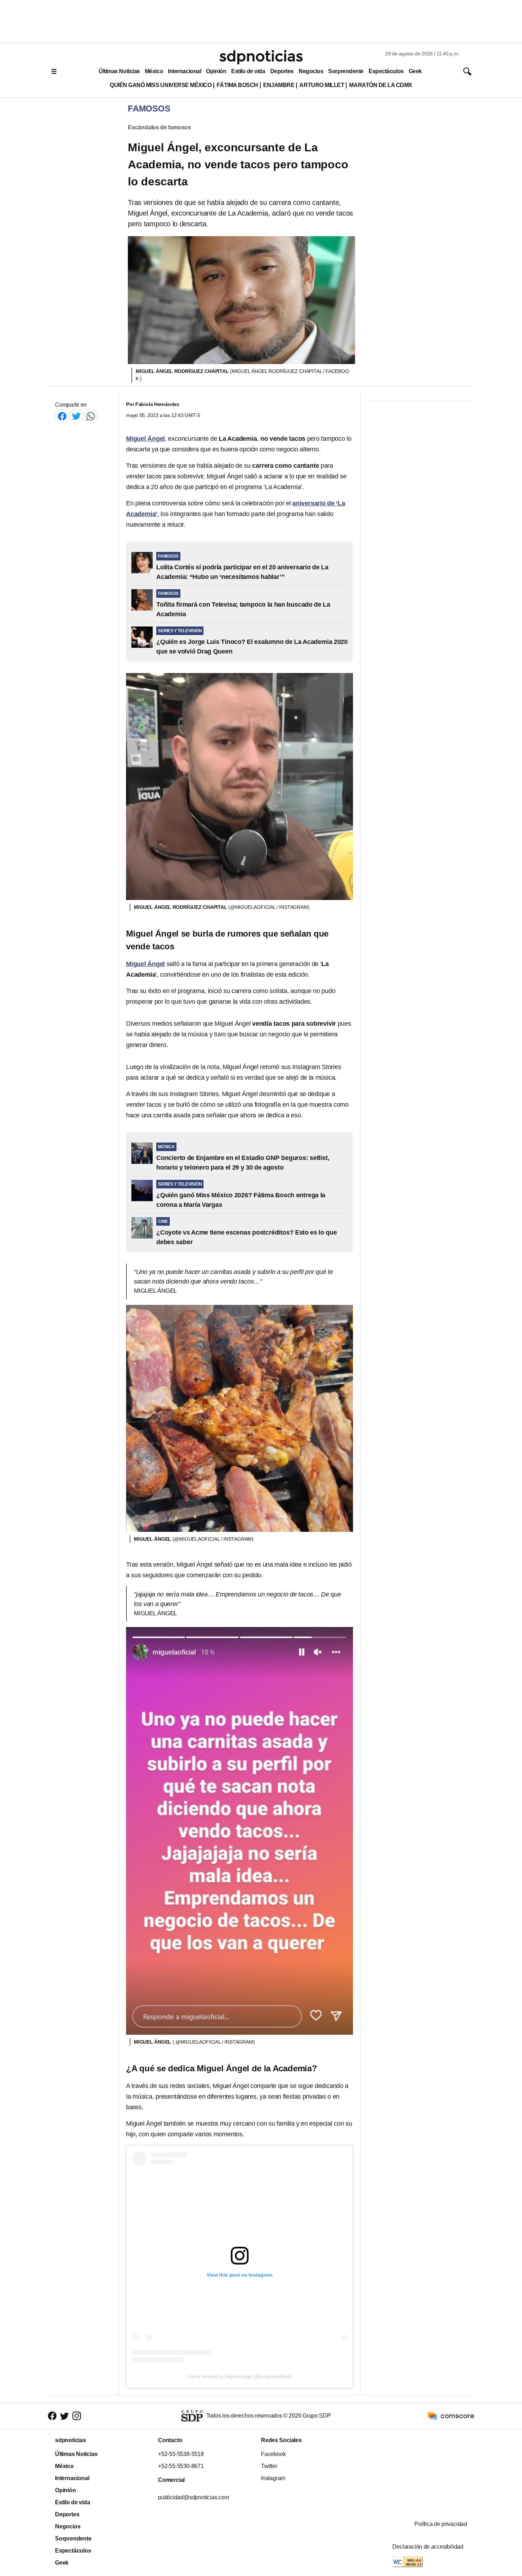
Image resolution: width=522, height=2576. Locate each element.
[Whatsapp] (91, 416)
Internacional (184, 71)
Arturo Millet (322, 85)
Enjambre (279, 85)
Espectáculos (386, 71)
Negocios (311, 71)
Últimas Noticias (119, 71)
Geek (415, 71)
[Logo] (261, 57)
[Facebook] (62, 416)
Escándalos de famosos (159, 127)
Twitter (269, 2466)
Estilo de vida (248, 71)
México (154, 71)
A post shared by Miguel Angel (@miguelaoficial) (240, 2376)
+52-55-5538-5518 (181, 2454)
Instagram (273, 2478)
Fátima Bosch (237, 85)
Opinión (216, 71)
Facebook (273, 2454)
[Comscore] (451, 2416)
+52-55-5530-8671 (181, 2466)
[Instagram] (77, 2416)
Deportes (282, 71)
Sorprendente (346, 71)
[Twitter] (76, 416)
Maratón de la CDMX (380, 85)
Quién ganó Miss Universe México (161, 85)
